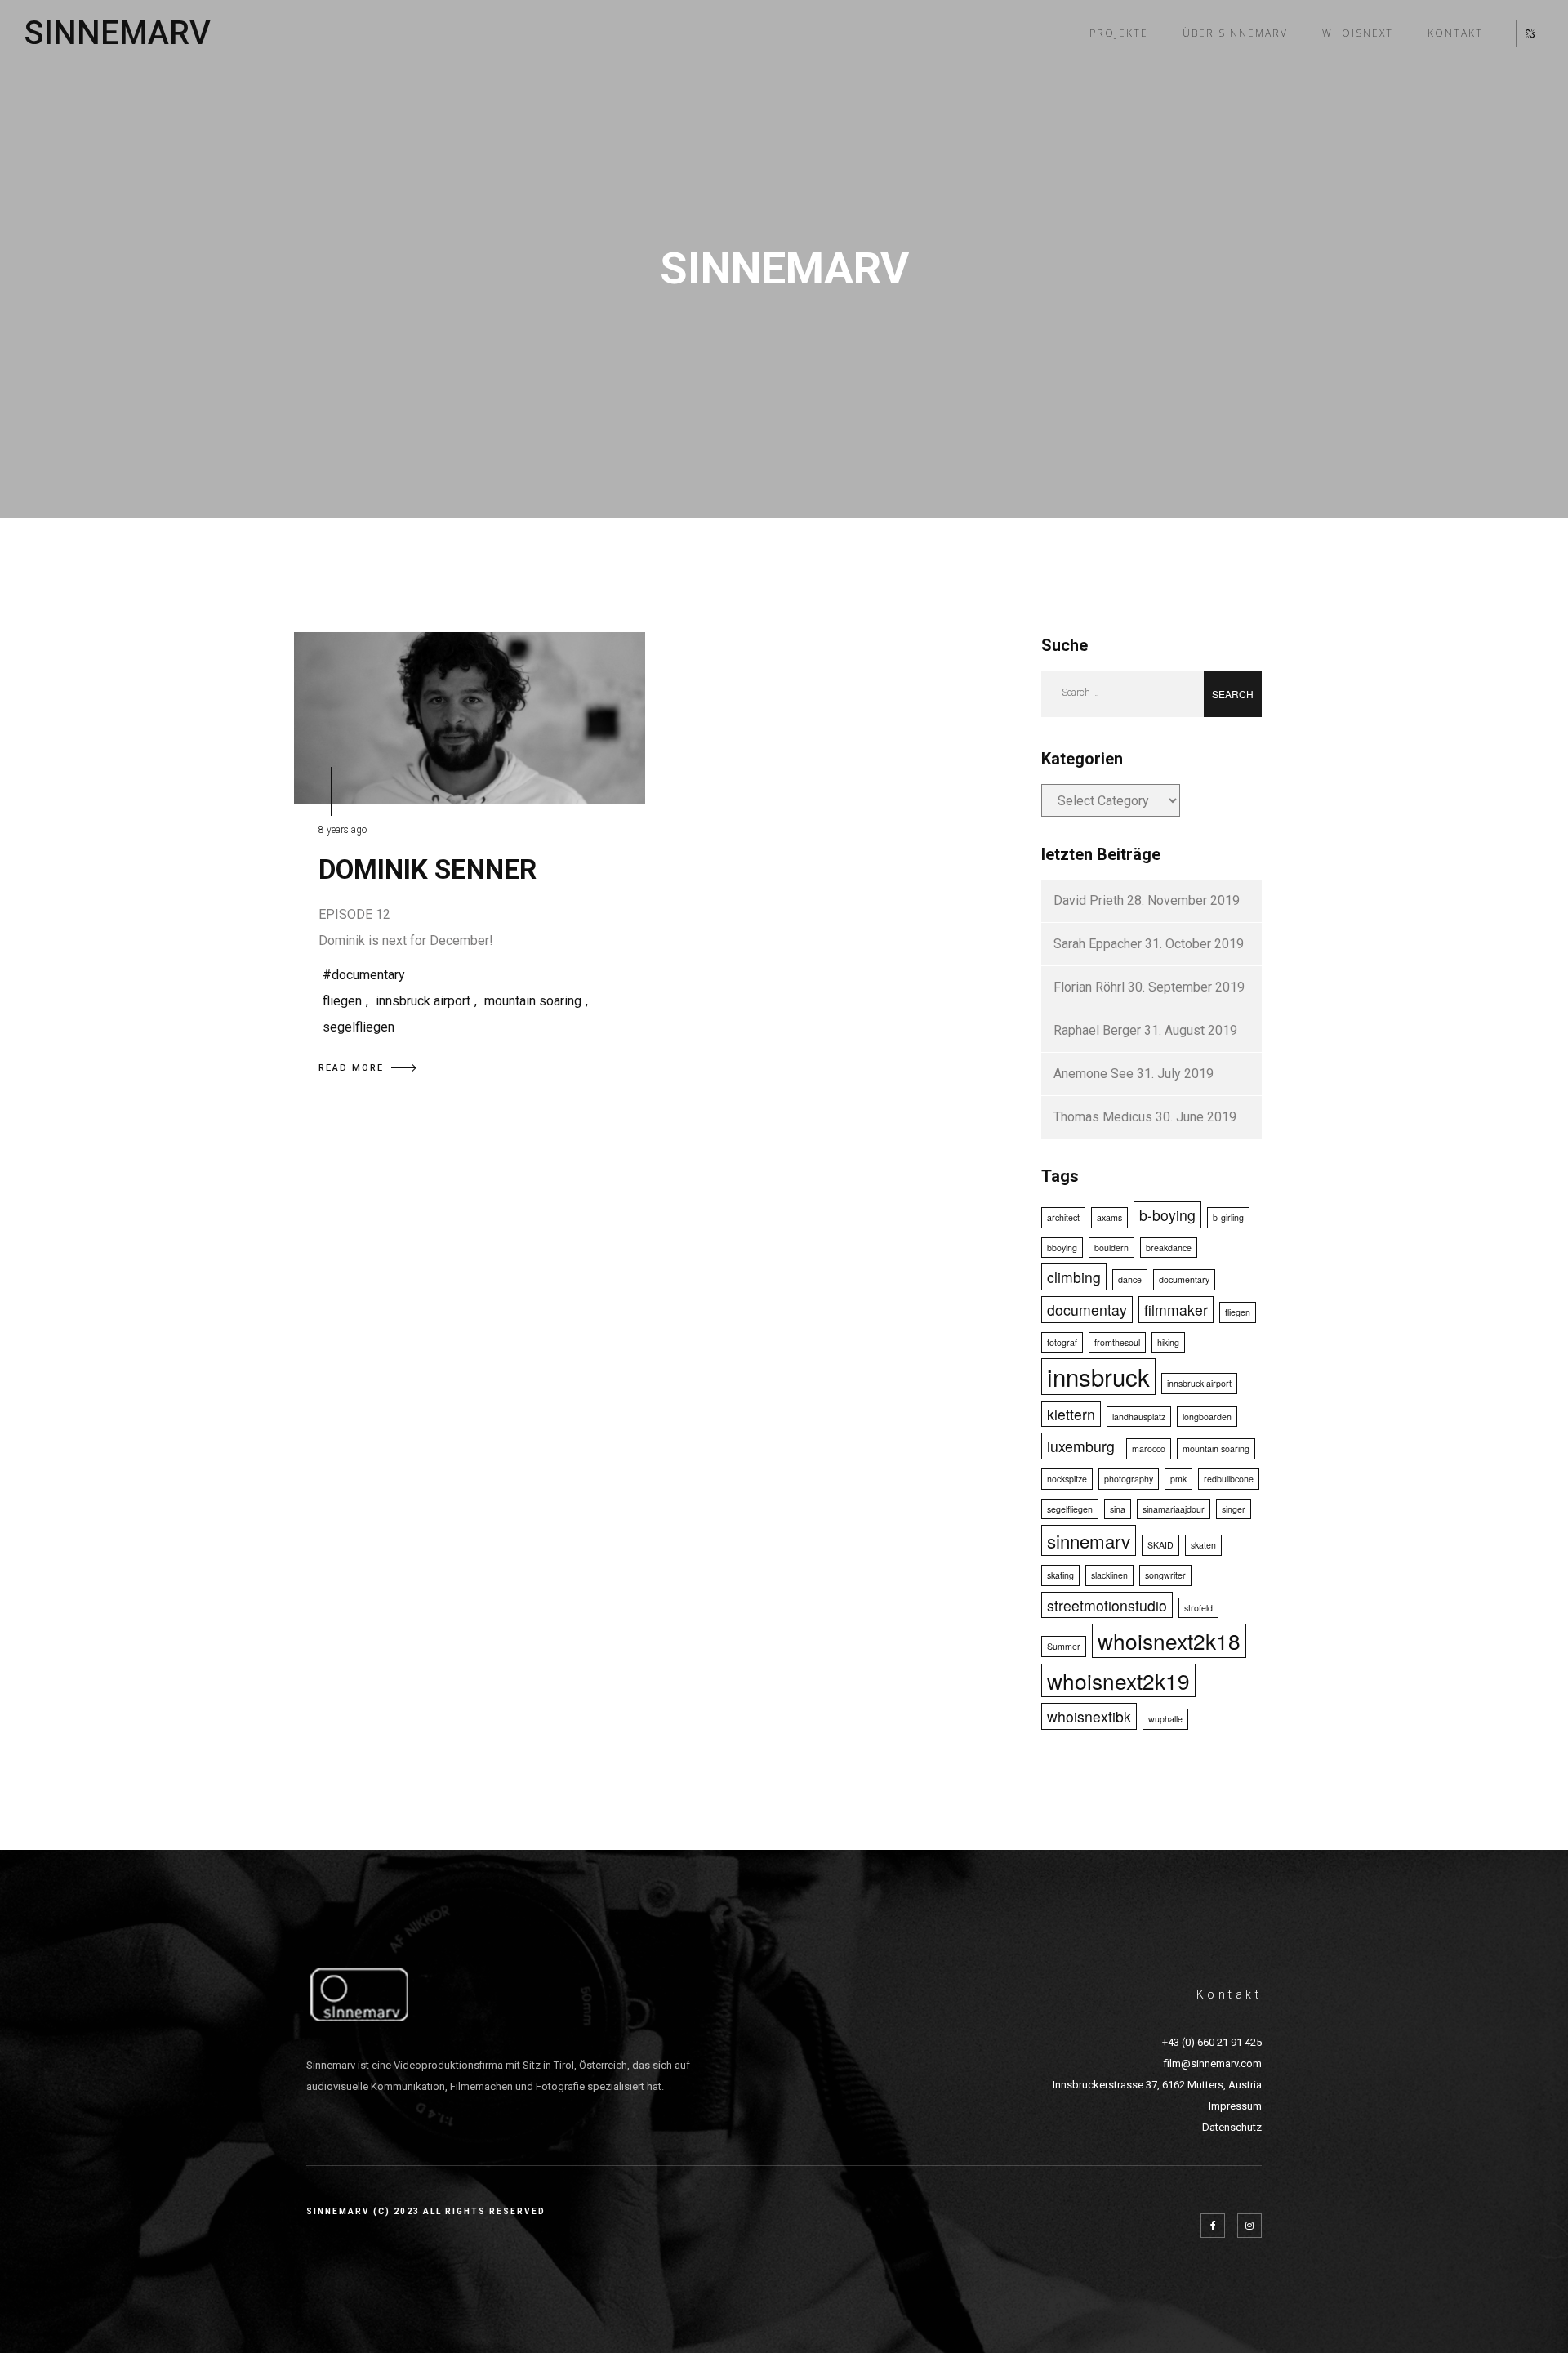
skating (1060, 1575)
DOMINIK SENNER (428, 869)
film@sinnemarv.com (1213, 2063)
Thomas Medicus (1103, 1117)
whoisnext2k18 (1169, 1640)
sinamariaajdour (1174, 1509)
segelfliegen (359, 1027)
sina (1118, 1509)
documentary (1184, 1279)
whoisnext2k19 (1118, 1680)
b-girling (1228, 1217)
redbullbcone (1229, 1479)
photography (1129, 1479)
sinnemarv (1089, 1540)
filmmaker (1176, 1310)
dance (1130, 1279)
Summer (1064, 1646)
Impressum (1235, 2106)
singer (1234, 1509)
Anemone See (1094, 1074)
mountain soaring (533, 1001)
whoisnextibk (1089, 1716)
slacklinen (1109, 1575)
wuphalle (1165, 1719)
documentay (1087, 1310)
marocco (1149, 1448)
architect (1063, 1217)
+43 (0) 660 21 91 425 (1212, 2042)
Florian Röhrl (1089, 987)
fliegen (342, 1001)
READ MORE (351, 1068)
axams (1109, 1217)
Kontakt (1455, 33)
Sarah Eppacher (1098, 944)
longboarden (1207, 1417)
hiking (1168, 1342)
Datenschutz (1232, 2127)
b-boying (1167, 1215)
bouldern (1111, 1248)
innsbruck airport (423, 1001)
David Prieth (1089, 900)
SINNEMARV (118, 33)
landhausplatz (1139, 1417)
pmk (1178, 1479)
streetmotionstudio (1107, 1605)
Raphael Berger (1097, 1030)
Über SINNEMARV (1235, 33)
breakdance (1169, 1248)
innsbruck (1098, 1376)
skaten (1203, 1545)
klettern (1071, 1414)
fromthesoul (1117, 1342)
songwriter (1165, 1575)
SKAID (1160, 1545)
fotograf (1062, 1342)
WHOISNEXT (1358, 33)
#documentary (364, 975)
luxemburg (1081, 1446)
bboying (1062, 1248)
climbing (1074, 1277)
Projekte (1119, 33)
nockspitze (1067, 1479)
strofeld (1198, 1608)
